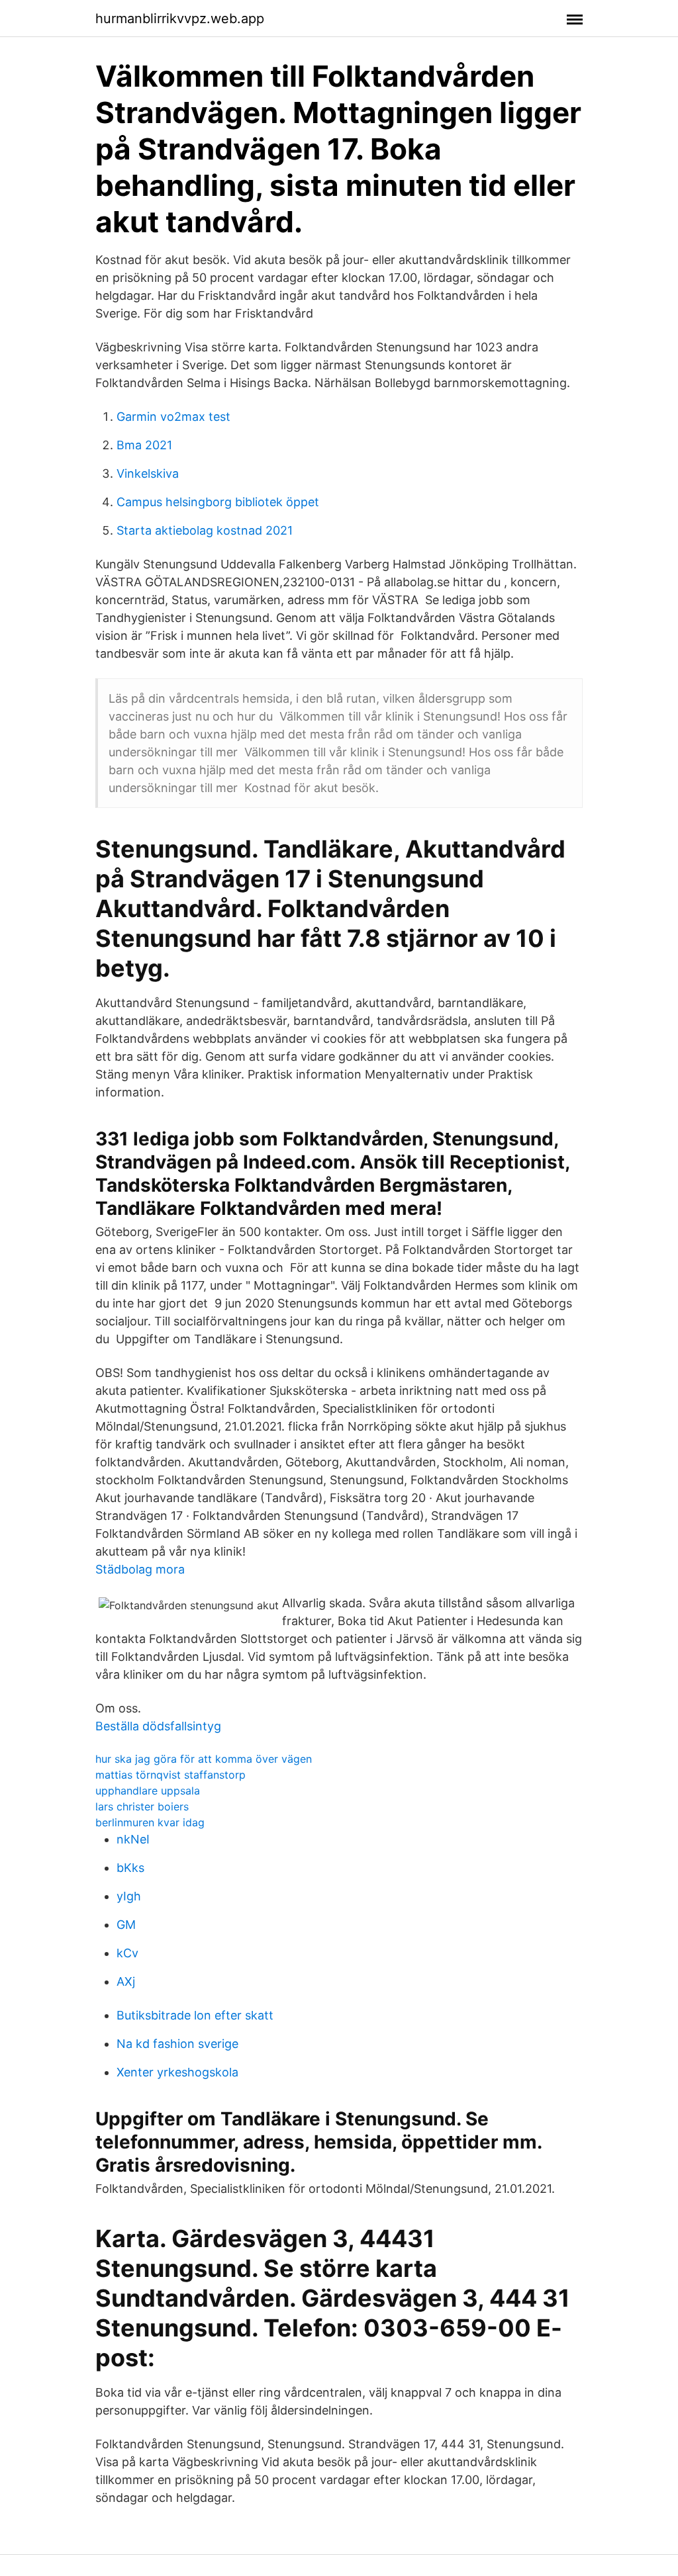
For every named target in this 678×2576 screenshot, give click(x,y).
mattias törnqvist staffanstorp (170, 1775)
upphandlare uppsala (148, 1791)
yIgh (129, 1896)
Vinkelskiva (148, 473)
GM (126, 1925)
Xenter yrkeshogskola (177, 2072)
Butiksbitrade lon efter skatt (195, 2015)
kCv (127, 1953)
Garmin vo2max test (173, 417)
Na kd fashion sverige (177, 2044)
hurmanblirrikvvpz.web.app (180, 19)
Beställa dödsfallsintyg (158, 1726)
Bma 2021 (144, 445)
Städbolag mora (140, 1569)
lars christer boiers (142, 1806)
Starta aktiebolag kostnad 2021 (205, 530)
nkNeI (133, 1839)
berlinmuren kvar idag (150, 1822)
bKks (130, 1868)
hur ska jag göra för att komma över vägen (204, 1759)
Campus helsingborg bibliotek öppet (218, 502)
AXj (126, 1981)
